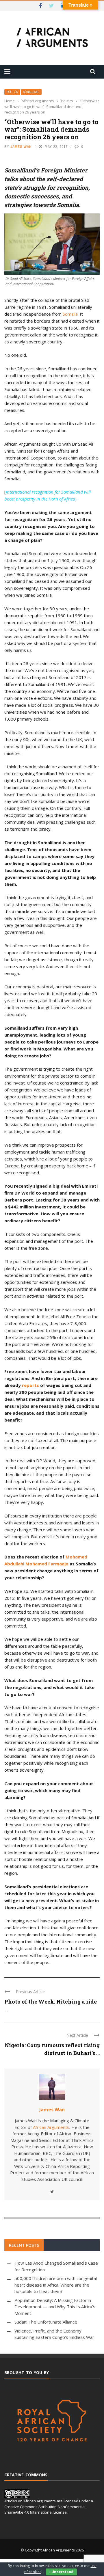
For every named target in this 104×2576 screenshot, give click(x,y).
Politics (12, 92)
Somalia (70, 314)
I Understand (61, 2572)
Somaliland (31, 92)
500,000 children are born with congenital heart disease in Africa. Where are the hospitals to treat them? (56, 2285)
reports (30, 1385)
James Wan (21, 147)
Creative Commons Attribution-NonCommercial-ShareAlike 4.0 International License (45, 2510)
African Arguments (51, 2127)
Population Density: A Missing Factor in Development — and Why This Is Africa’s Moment (55, 2307)
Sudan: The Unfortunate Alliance (46, 2322)
